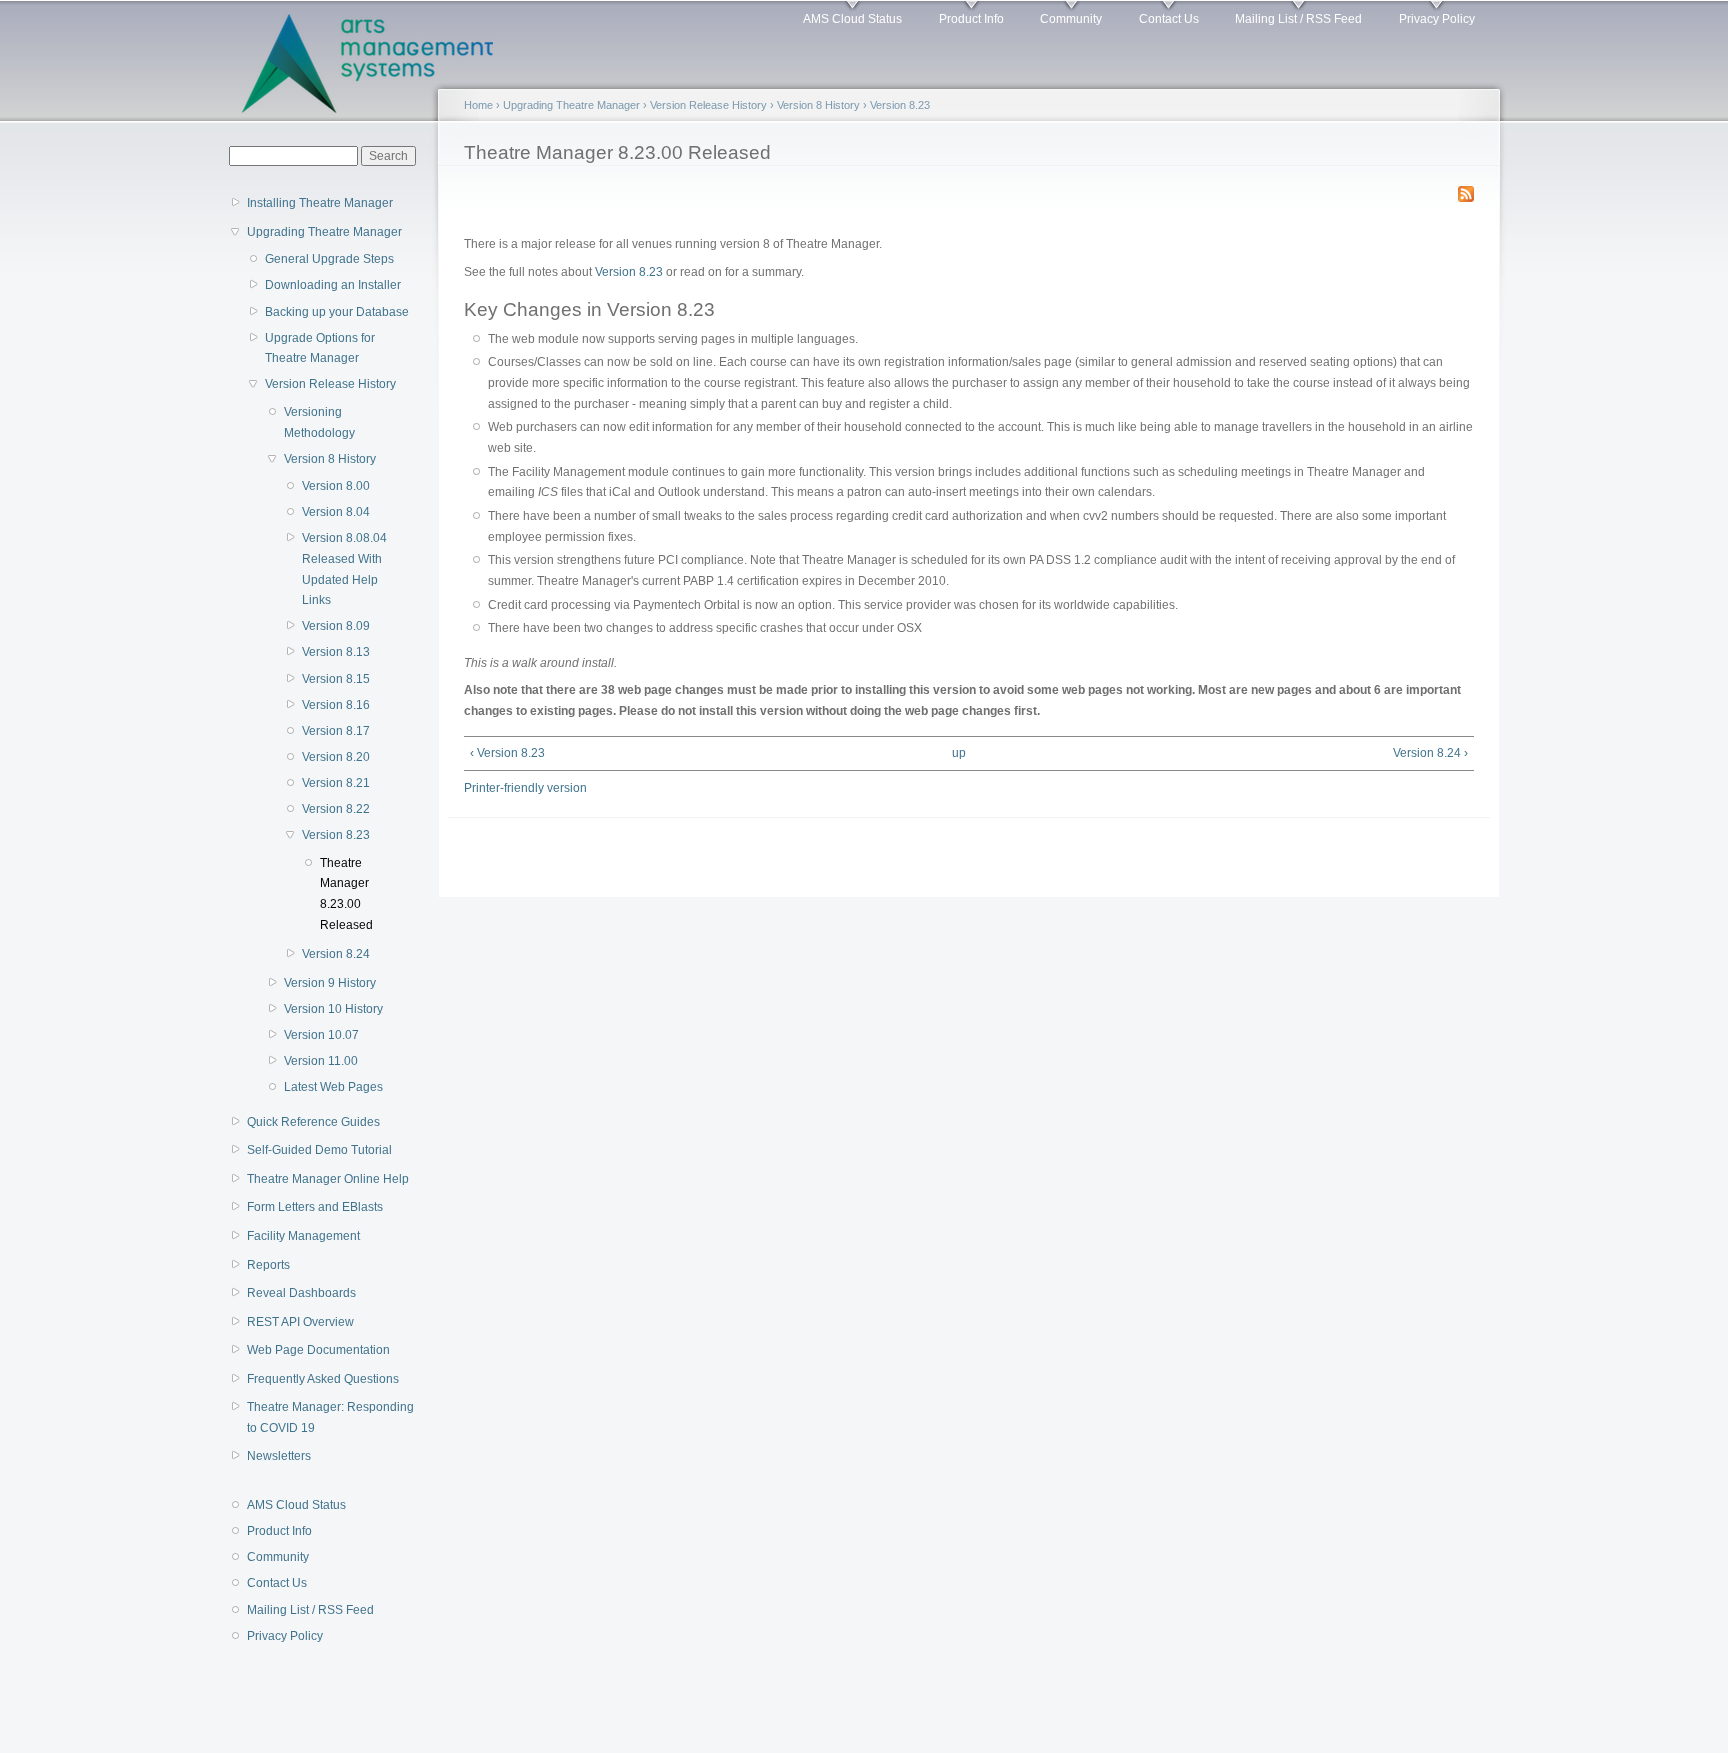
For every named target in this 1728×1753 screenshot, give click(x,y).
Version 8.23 (336, 835)
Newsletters (279, 1456)
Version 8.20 (336, 757)
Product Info (971, 19)
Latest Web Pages (333, 1087)
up (959, 753)
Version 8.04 (336, 512)
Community (1071, 19)
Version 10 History (333, 1009)
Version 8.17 (336, 731)
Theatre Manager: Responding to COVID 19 (330, 1417)
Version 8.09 (336, 626)
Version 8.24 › (1430, 753)
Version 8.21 (336, 783)
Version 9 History (330, 983)
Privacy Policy (1437, 19)
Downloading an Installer (333, 285)
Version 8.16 (336, 705)
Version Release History (330, 384)
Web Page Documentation (318, 1350)
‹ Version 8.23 (507, 753)
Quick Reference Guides (313, 1122)
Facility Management (303, 1236)
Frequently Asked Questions (323, 1379)
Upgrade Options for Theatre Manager (320, 348)
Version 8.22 (336, 809)
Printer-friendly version (525, 788)
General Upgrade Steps (329, 259)
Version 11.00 (321, 1061)
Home (478, 105)
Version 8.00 (336, 486)
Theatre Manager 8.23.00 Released (346, 894)
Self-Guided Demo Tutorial (319, 1150)
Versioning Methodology (319, 422)
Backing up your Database (337, 312)
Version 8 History (330, 459)
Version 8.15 (336, 679)
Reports (268, 1265)
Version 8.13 (336, 652)
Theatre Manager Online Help (328, 1179)
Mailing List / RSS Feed (1298, 19)
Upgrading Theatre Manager (324, 232)
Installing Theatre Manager (320, 203)
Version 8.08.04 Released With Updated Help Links (344, 569)
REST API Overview (300, 1322)
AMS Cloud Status (852, 19)
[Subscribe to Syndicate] (1466, 190)
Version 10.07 (321, 1035)
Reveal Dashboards (301, 1293)
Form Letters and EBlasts (315, 1207)
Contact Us (1169, 19)
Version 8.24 (336, 954)
